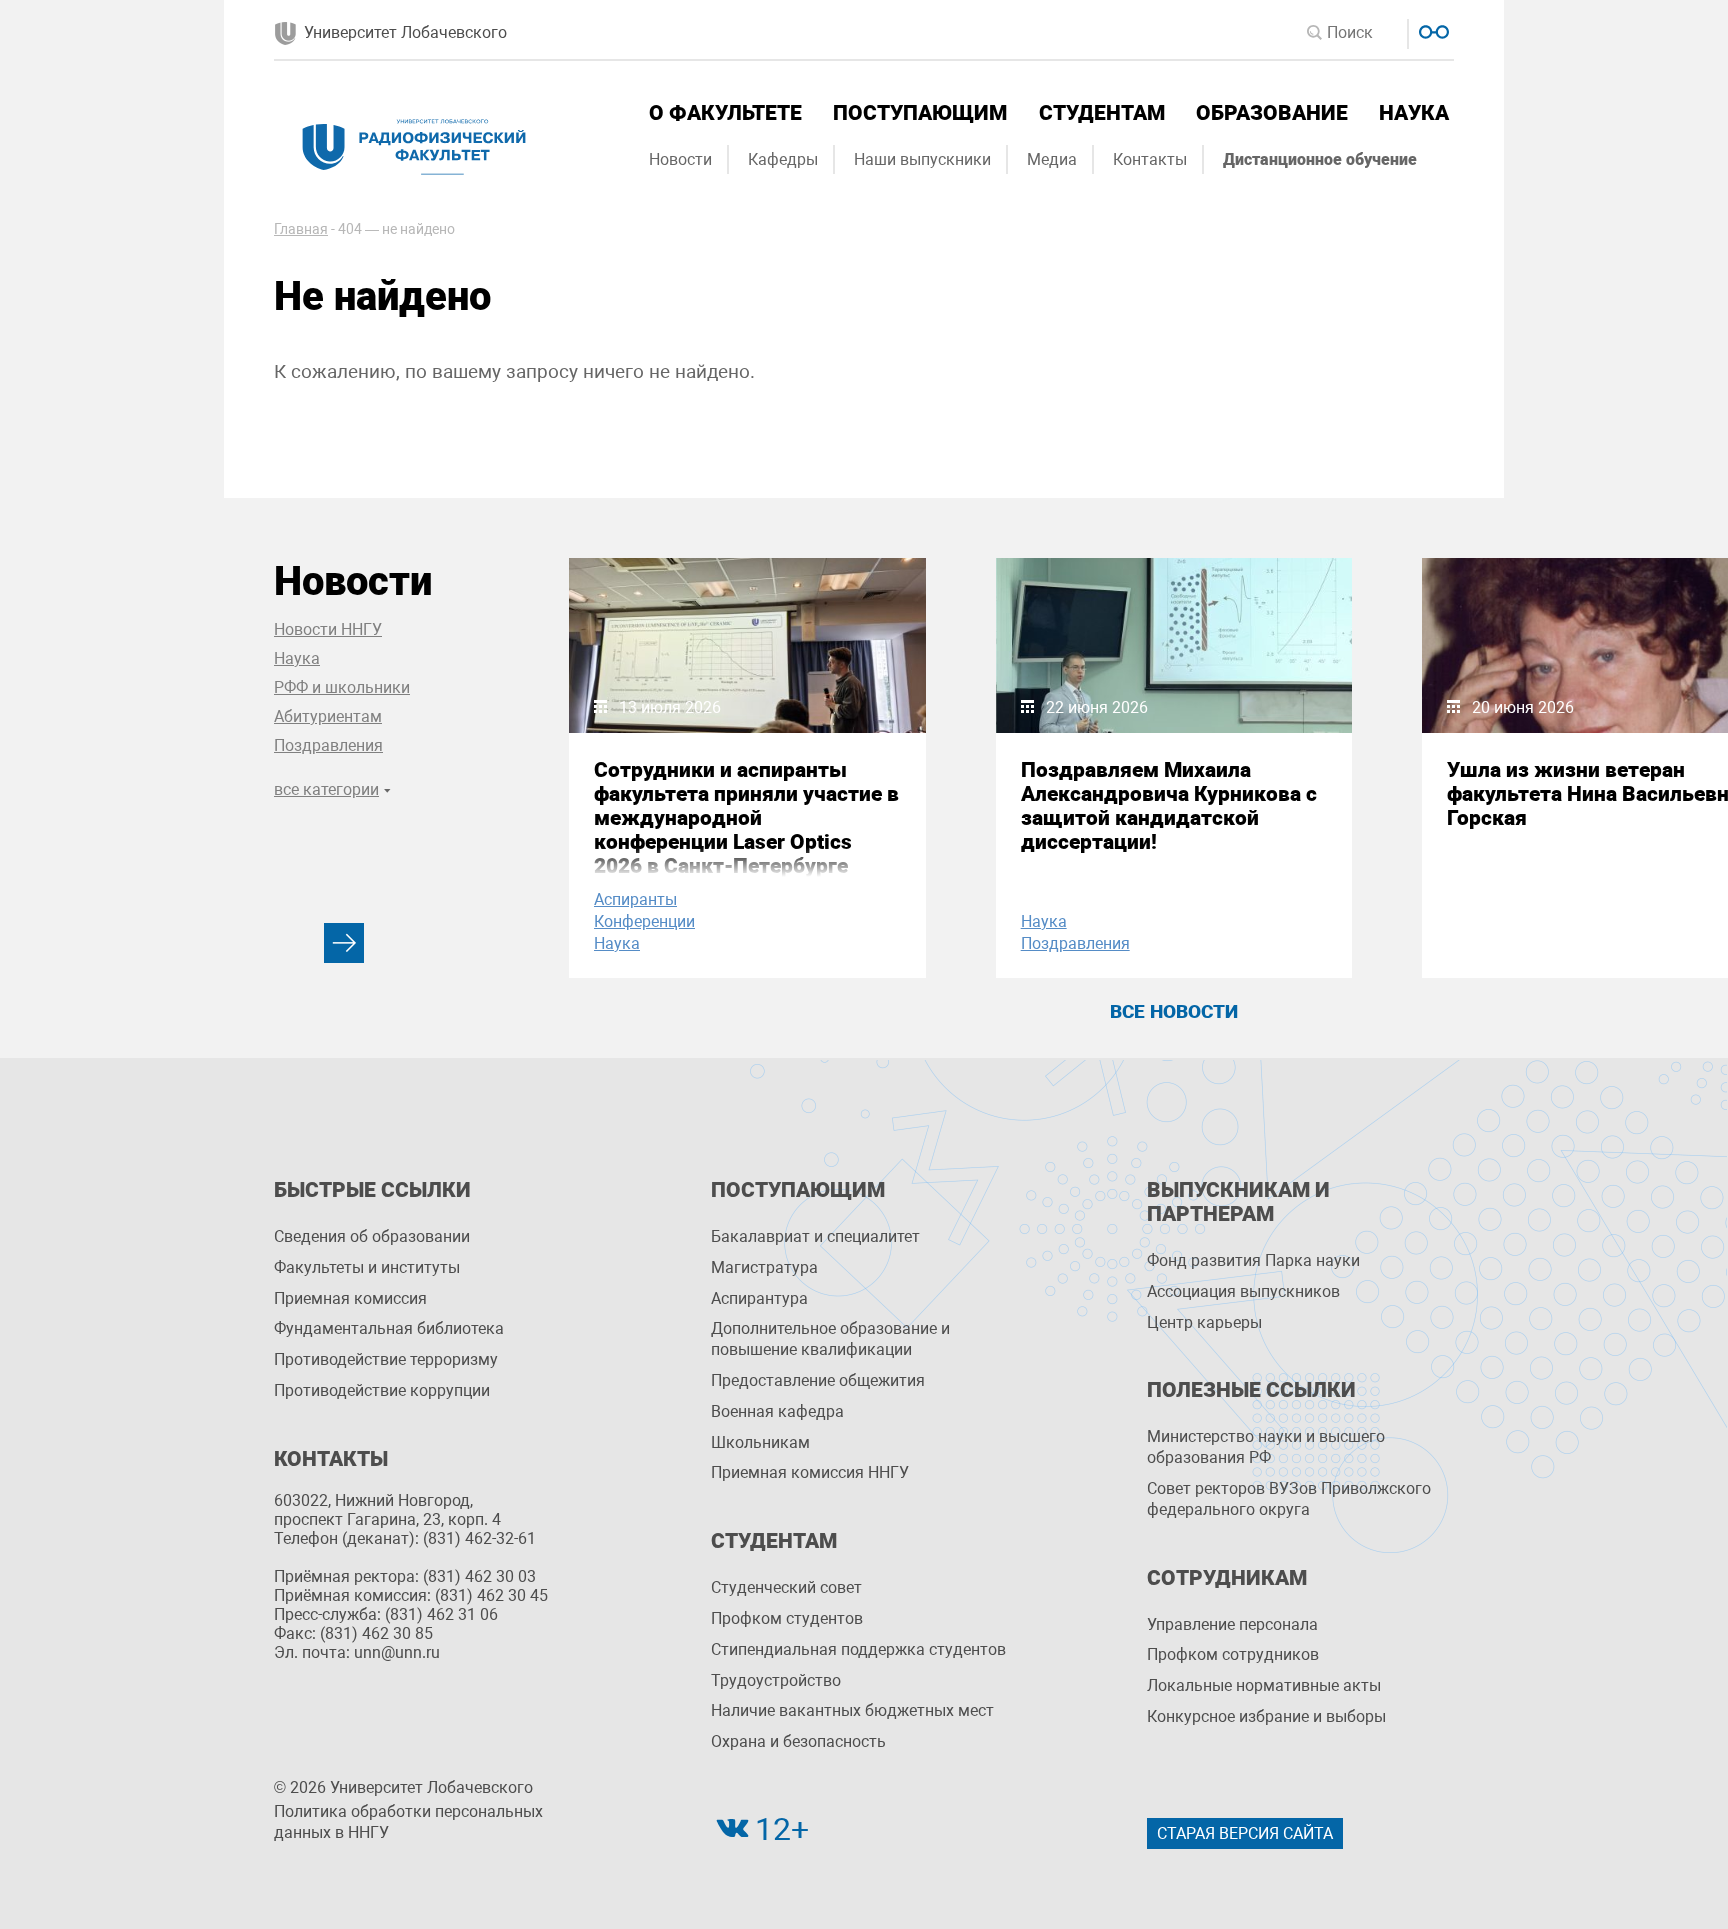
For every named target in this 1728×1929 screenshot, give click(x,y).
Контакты (1150, 159)
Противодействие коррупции (382, 1390)
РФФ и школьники (342, 687)
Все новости (1174, 1011)
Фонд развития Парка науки (1253, 1260)
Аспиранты (635, 899)
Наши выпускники (922, 159)
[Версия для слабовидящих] (1431, 29)
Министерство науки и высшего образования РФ (1266, 1447)
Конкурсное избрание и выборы (1266, 1716)
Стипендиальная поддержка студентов (858, 1649)
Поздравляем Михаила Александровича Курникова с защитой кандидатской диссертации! (1169, 806)
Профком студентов (787, 1618)
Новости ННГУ (328, 629)
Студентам (1102, 113)
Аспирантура (759, 1298)
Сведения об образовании (372, 1236)
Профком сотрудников (1233, 1654)
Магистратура (764, 1267)
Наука (1414, 113)
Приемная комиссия (350, 1298)
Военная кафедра (777, 1411)
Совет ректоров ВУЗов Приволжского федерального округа (1289, 1499)
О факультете (725, 113)
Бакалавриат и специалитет (815, 1236)
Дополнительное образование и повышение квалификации (830, 1339)
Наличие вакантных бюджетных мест (852, 1710)
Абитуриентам (328, 716)
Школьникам (760, 1442)
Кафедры (783, 159)
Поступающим (920, 113)
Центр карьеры (1204, 1322)
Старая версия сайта (1245, 1833)
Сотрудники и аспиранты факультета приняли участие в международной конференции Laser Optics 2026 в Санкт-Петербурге (746, 818)
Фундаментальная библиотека (389, 1328)
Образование (1272, 113)
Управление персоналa (1232, 1624)
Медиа (1052, 159)
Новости (680, 159)
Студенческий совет (786, 1587)
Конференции (644, 921)
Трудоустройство (776, 1680)
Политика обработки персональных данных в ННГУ (408, 1822)
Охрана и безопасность (798, 1741)
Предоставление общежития (818, 1380)
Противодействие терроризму (386, 1359)
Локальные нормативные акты (1264, 1685)
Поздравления (328, 745)
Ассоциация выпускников (1243, 1291)
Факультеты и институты (367, 1267)
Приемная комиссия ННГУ (810, 1472)
